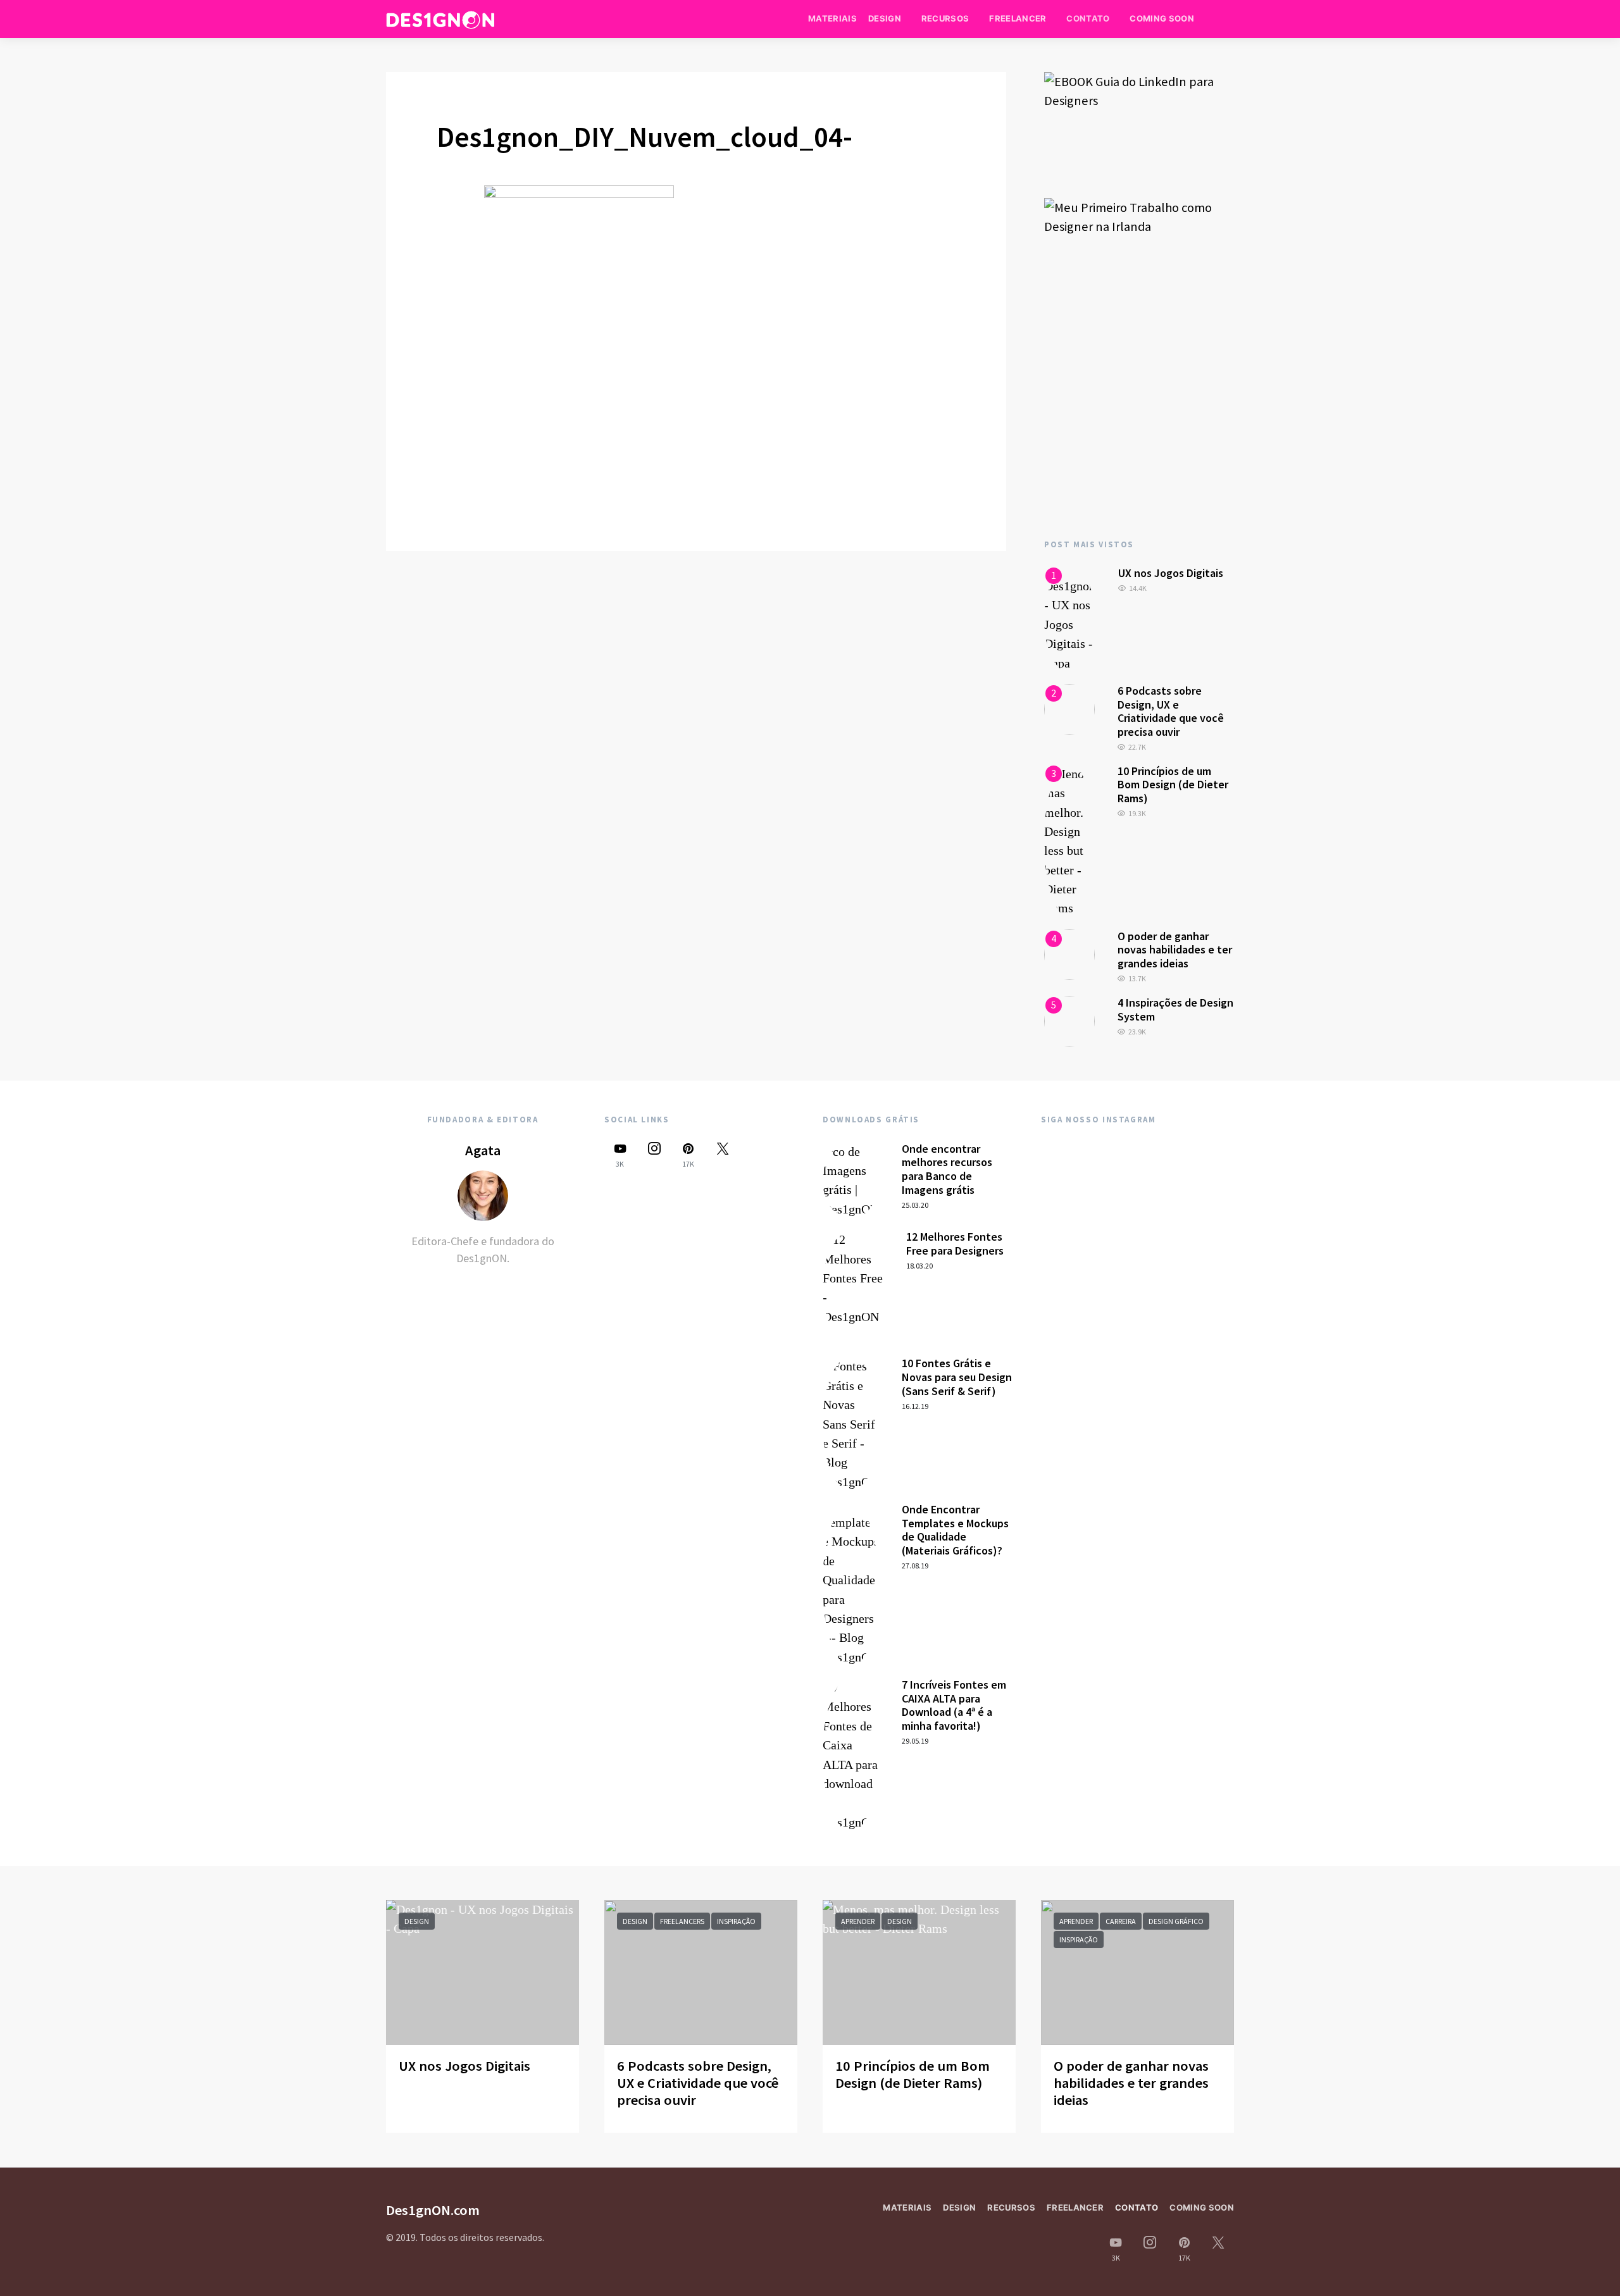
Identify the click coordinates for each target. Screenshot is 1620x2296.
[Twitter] (723, 1155)
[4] (1069, 953)
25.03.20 (915, 1205)
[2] (1069, 708)
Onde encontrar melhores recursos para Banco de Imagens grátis (947, 1169)
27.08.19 (915, 1566)
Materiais (832, 18)
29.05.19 (915, 1741)
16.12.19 (915, 1406)
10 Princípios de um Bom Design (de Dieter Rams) (1173, 785)
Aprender (858, 1921)
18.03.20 (919, 1266)
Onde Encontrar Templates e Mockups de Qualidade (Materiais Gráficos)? (955, 1530)
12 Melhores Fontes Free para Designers (955, 1244)
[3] (1069, 840)
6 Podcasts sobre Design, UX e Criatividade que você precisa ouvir (1171, 711)
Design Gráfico (1176, 1921)
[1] (1070, 618)
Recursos (945, 18)
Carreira (1121, 1921)
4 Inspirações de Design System (1175, 1009)
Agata (483, 1150)
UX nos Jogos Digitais (1171, 573)
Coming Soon (1162, 18)
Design (885, 18)
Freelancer (1018, 18)
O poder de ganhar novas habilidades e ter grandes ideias (1175, 950)
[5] (1069, 1020)
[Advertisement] (1139, 413)
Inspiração (736, 1921)
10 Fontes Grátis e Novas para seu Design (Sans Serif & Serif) (957, 1377)
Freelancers (682, 1921)
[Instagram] (654, 1155)
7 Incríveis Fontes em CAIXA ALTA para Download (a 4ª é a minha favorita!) (954, 1705)
